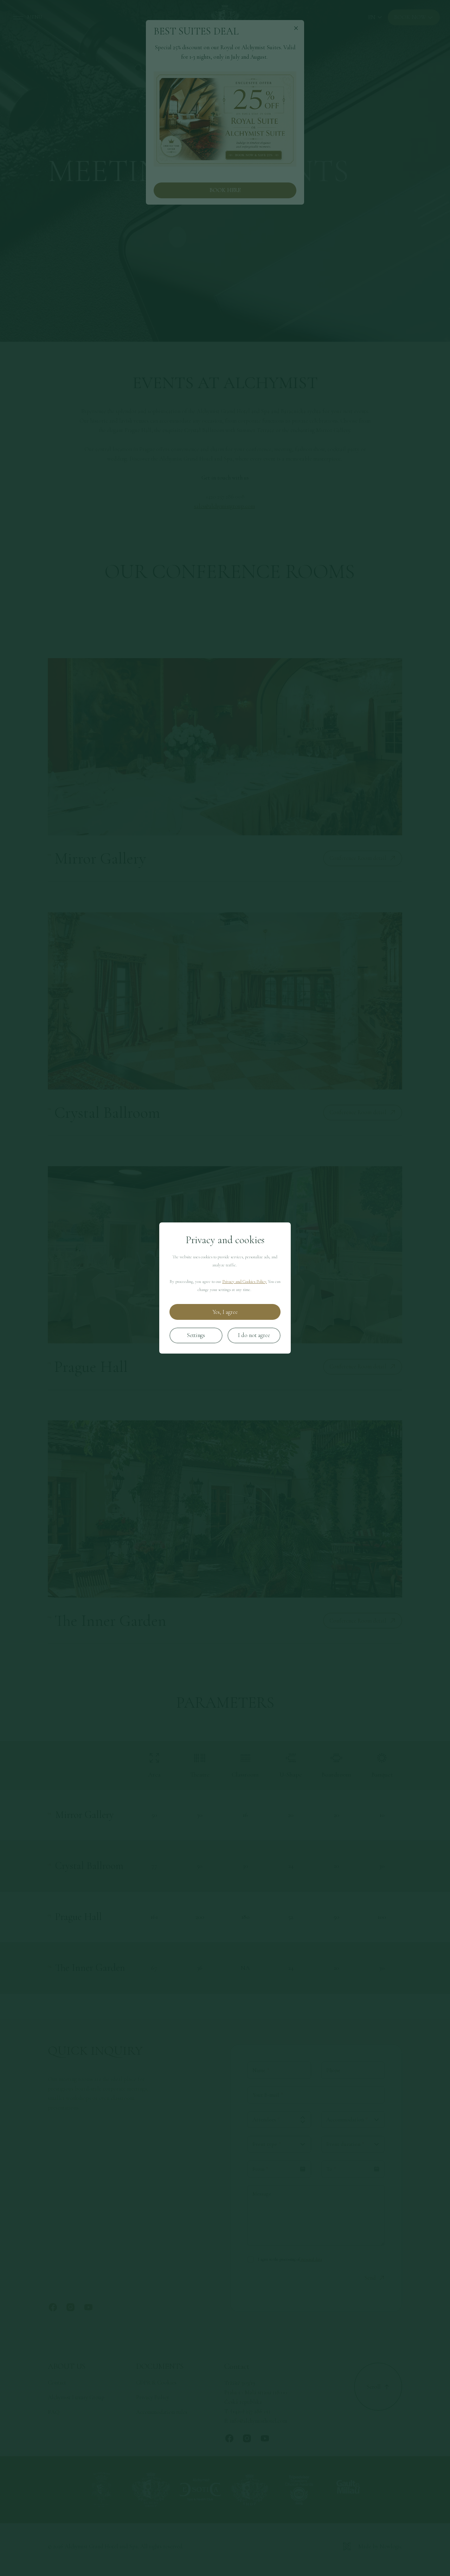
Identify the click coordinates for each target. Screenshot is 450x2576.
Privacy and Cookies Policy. (245, 1281)
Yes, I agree (225, 1312)
